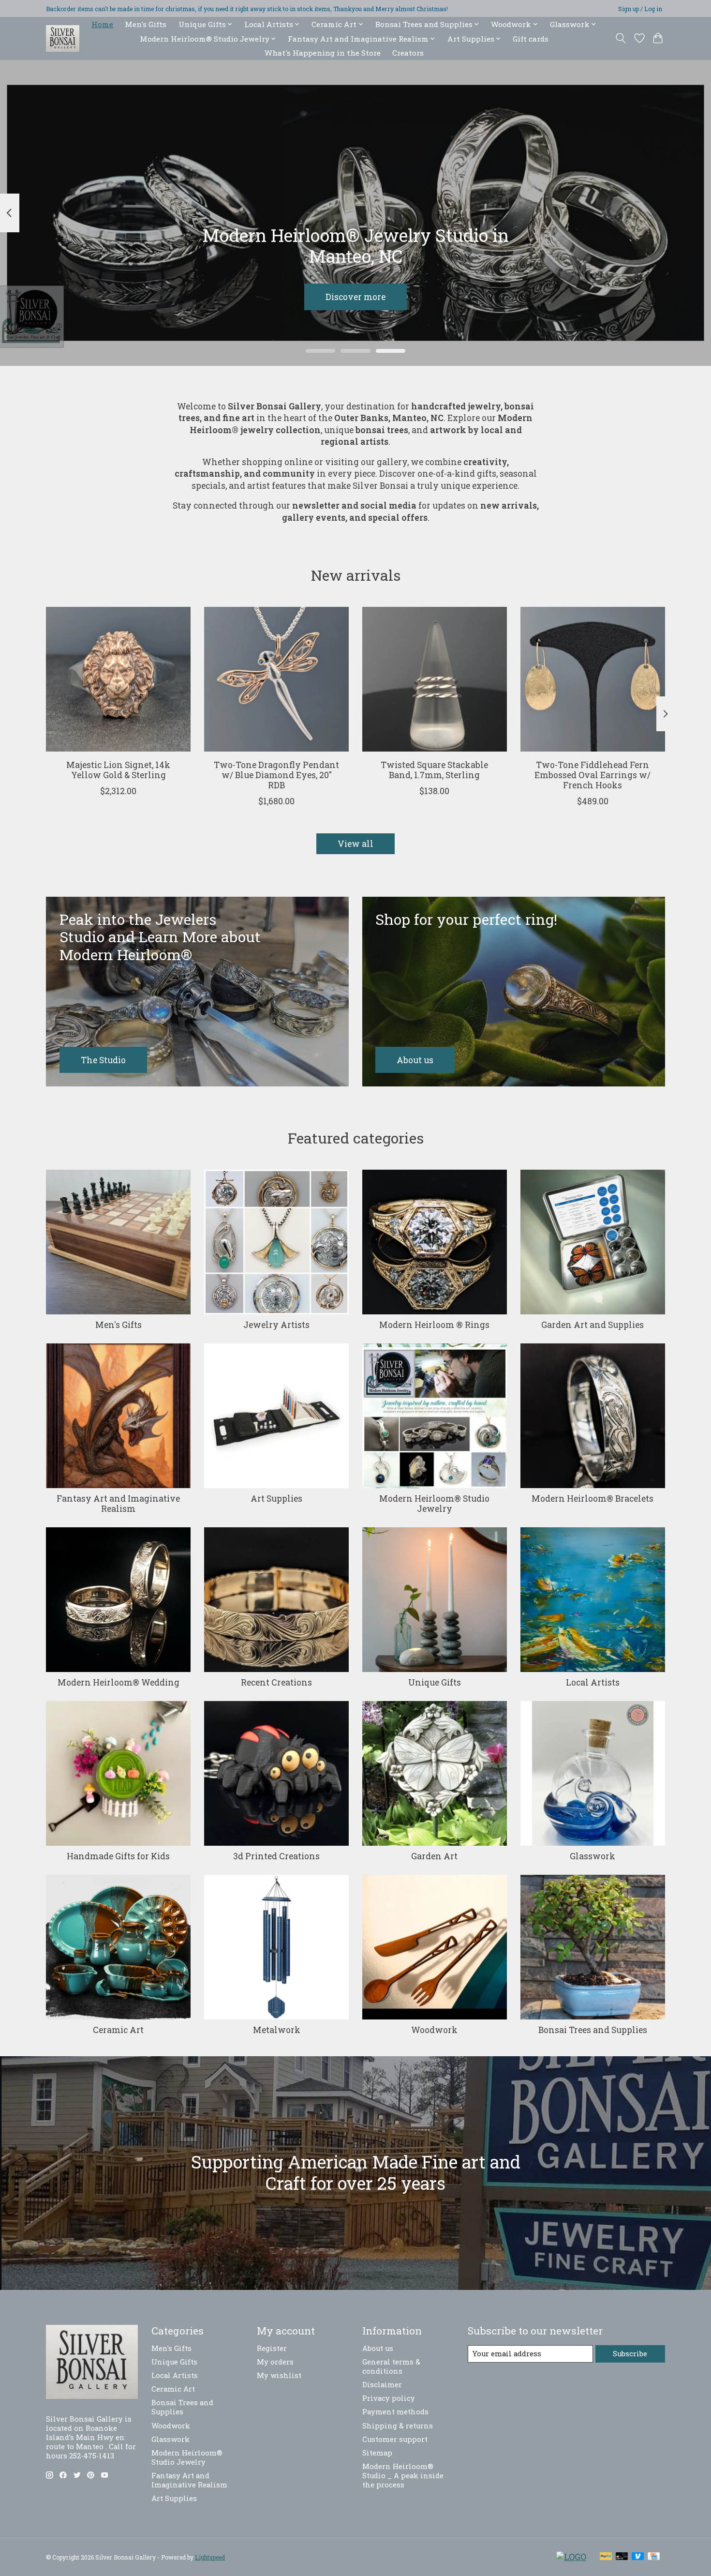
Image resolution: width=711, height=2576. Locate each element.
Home (102, 24)
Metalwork (277, 2030)
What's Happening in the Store (323, 53)
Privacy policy (389, 2398)
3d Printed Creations (276, 1856)
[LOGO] (571, 2557)
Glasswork (592, 1856)
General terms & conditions (391, 2366)
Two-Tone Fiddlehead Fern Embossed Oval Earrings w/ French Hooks (592, 775)
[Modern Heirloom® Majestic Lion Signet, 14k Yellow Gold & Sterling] (118, 679)
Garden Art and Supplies (592, 1325)
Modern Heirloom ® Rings (434, 1325)
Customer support (395, 2439)
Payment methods (395, 2412)
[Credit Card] (654, 2557)
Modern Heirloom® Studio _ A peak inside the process (403, 2476)
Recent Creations (276, 1682)
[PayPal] (606, 2557)
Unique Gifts (435, 1682)
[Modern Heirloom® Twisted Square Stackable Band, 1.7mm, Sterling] (435, 679)
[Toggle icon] (621, 38)
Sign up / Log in (640, 9)
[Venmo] (638, 2557)
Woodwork (434, 2030)
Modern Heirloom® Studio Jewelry (434, 1504)
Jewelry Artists (276, 1325)
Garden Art (434, 1856)
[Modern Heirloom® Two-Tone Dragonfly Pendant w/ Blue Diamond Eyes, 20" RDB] (276, 679)
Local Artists (593, 1682)
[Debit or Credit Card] (622, 2557)
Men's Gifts (146, 24)
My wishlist (279, 2375)
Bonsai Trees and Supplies (593, 2030)
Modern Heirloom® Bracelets (592, 1499)
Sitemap (377, 2453)
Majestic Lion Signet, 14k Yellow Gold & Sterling (118, 770)
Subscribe (630, 2354)
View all (355, 844)
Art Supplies (276, 1499)
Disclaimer (382, 2385)
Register (272, 2348)
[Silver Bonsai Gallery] (63, 38)
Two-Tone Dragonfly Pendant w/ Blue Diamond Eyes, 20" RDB (276, 775)
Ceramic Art (118, 2030)
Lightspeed (210, 2557)
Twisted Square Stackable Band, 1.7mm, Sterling (434, 770)
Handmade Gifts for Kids (118, 1856)
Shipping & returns (398, 2426)
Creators (408, 53)
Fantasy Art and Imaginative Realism (118, 1504)
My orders (275, 2362)
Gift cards (531, 39)
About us (378, 2348)
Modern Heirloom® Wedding (118, 1682)
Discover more (355, 297)
